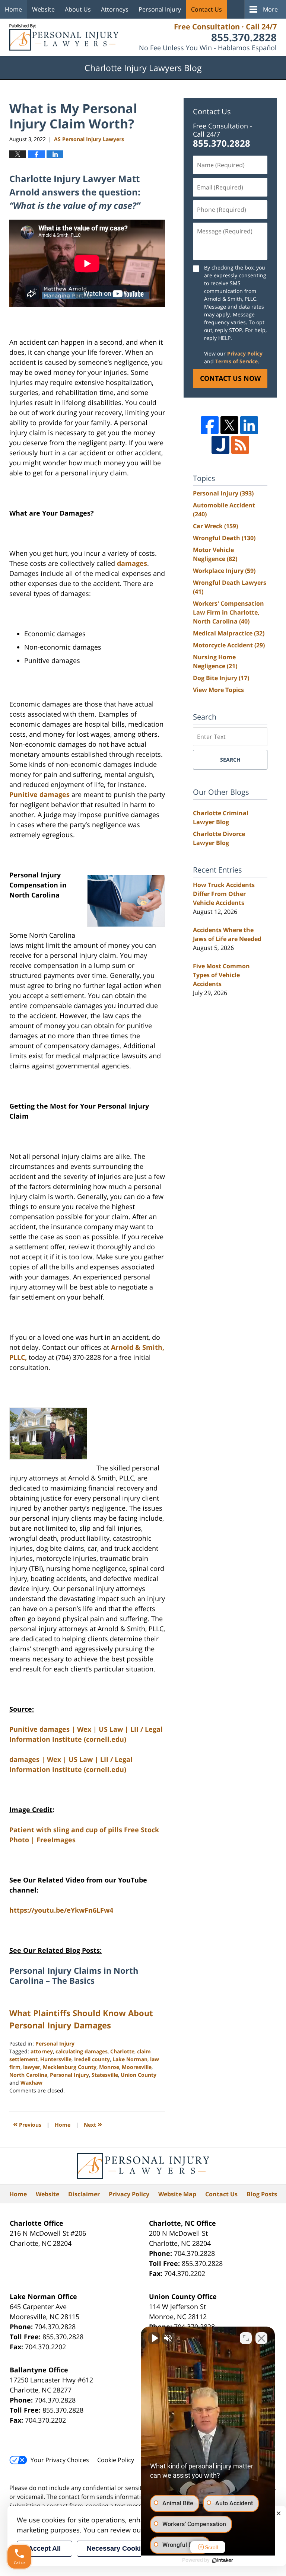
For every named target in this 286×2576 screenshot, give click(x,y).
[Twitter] (229, 425)
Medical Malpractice (229, 633)
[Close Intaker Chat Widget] (261, 2338)
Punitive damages (39, 794)
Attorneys (115, 9)
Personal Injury (160, 9)
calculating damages (82, 2051)
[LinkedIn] (249, 425)
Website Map (177, 2194)
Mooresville (137, 2067)
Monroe (109, 2067)
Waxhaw (31, 2083)
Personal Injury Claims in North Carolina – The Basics (74, 1975)
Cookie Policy (116, 2460)
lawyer (32, 2067)
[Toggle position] (246, 2338)
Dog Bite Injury (221, 678)
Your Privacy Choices (60, 2460)
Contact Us (206, 9)
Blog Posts (262, 2194)
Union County (139, 2075)
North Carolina (28, 2075)
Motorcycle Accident (229, 645)
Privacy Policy (245, 353)
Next (93, 2124)
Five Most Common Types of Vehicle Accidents (221, 975)
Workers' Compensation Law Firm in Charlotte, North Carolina (228, 612)
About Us (78, 9)
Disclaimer (84, 2194)
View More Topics (218, 690)
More (270, 9)
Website (43, 9)
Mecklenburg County (70, 2067)
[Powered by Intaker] (223, 2560)
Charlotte (122, 2051)
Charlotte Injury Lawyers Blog (64, 37)
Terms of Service (236, 361)
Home (13, 9)
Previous (27, 2124)
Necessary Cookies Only (126, 2548)
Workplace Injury (224, 571)
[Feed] (240, 445)
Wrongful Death (224, 538)
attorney (42, 2051)
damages (132, 563)
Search (230, 760)
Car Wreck (215, 526)
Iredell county (92, 2059)
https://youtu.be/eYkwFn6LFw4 (61, 1910)
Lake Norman (130, 2059)
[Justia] (220, 445)
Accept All (45, 2548)
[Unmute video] (154, 2338)
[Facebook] (210, 425)
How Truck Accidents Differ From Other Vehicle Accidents (224, 894)
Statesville (105, 2075)
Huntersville (56, 2059)
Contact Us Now (230, 378)
